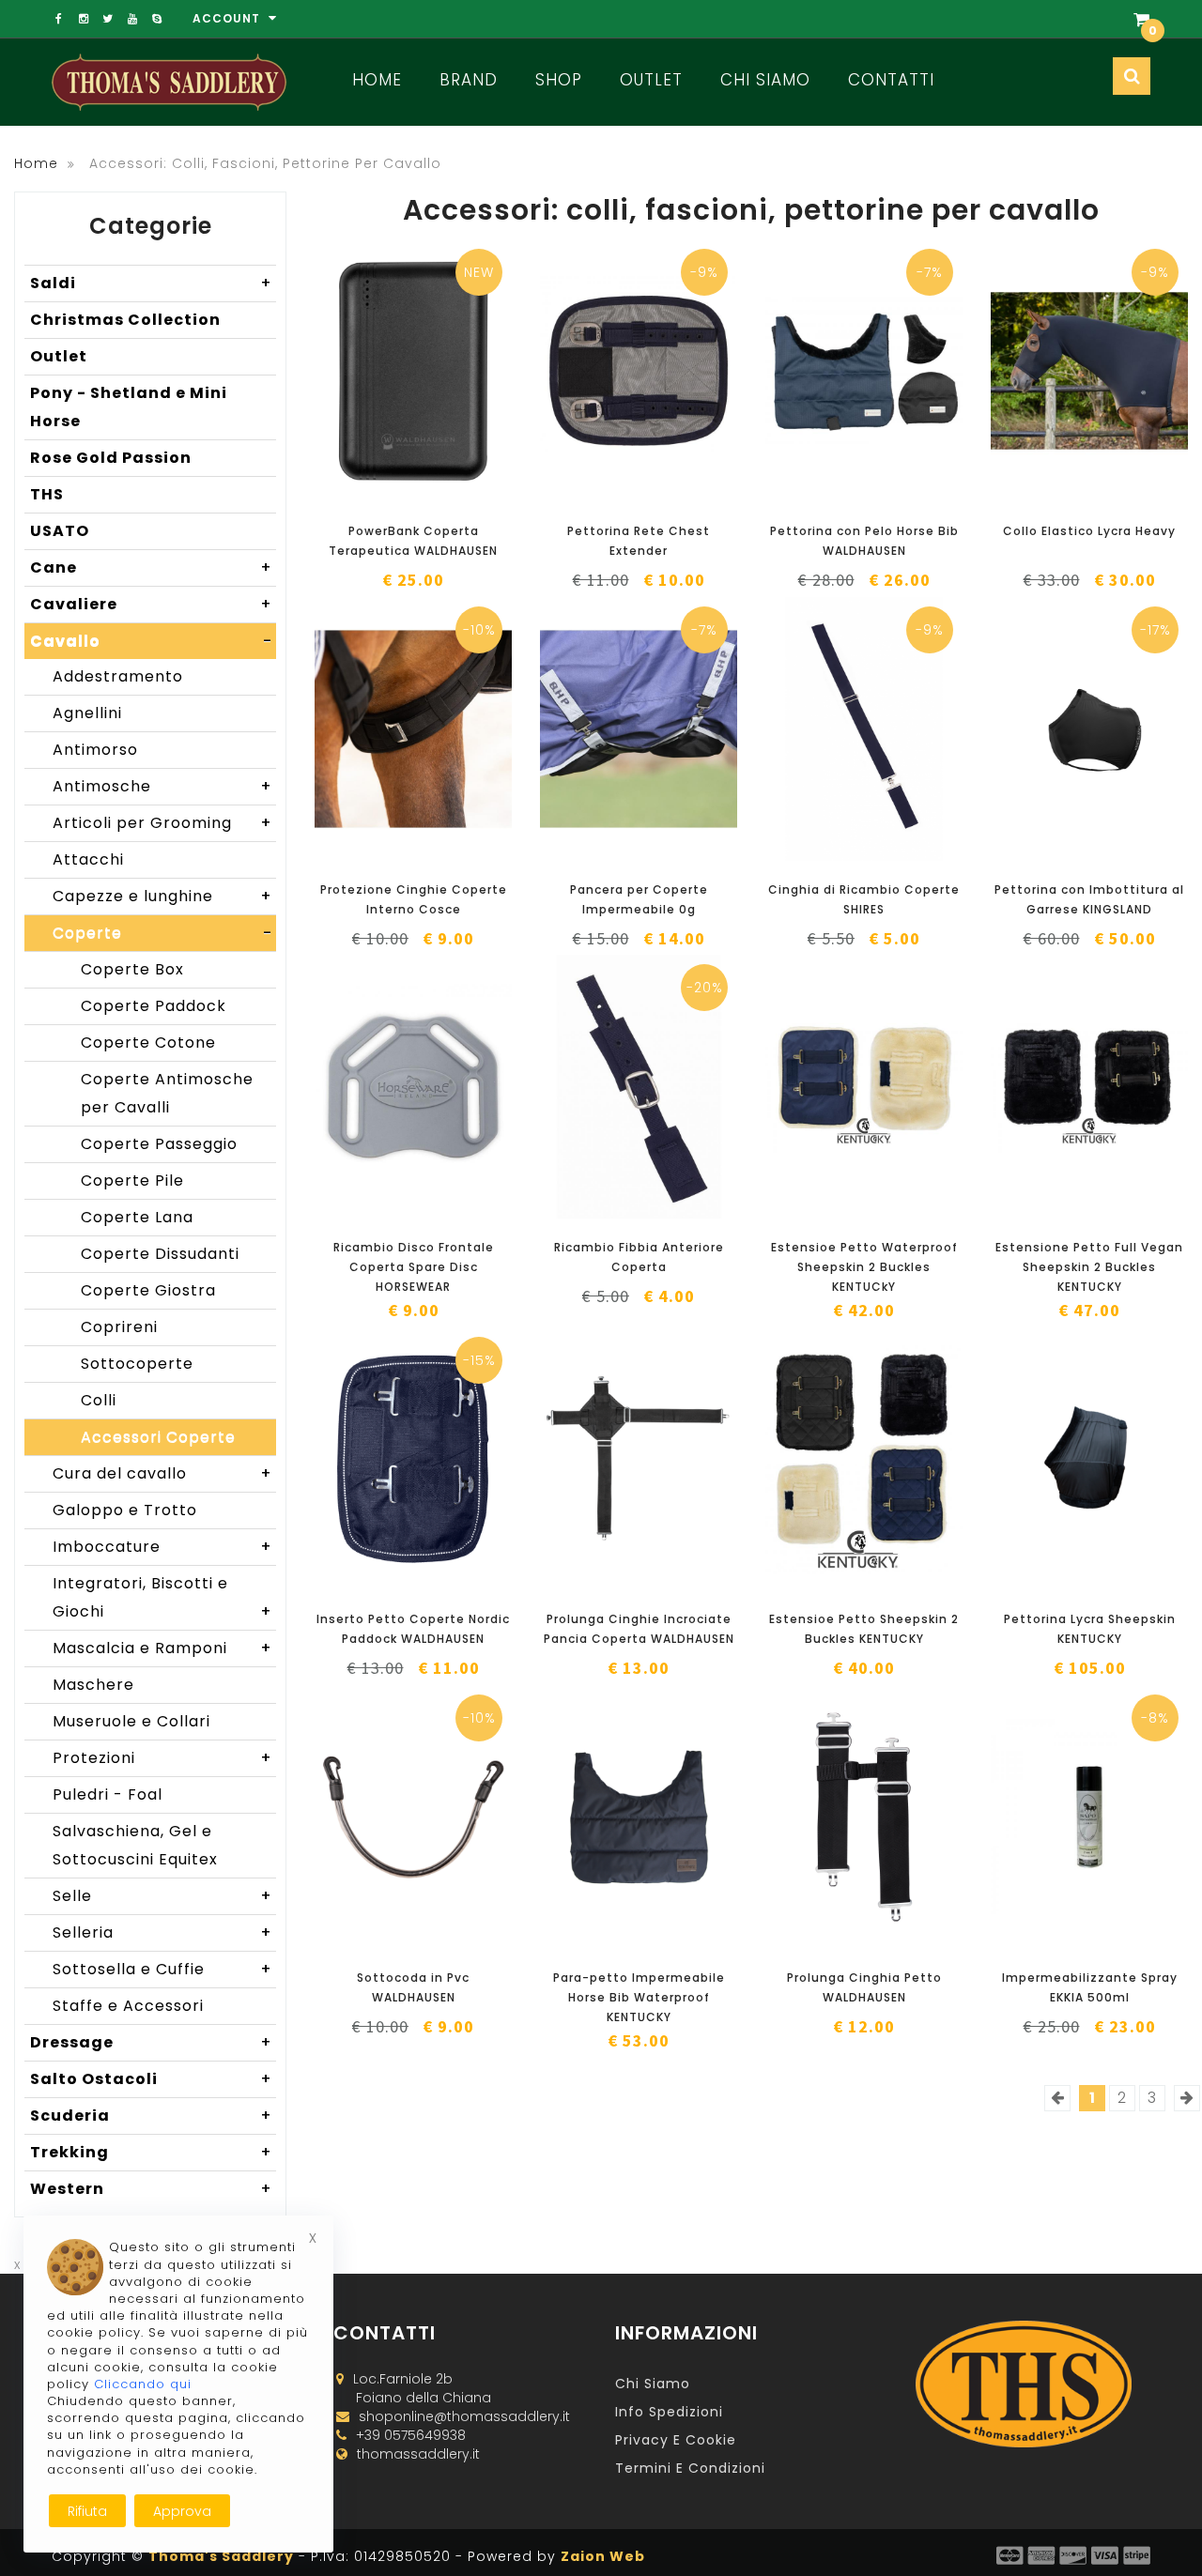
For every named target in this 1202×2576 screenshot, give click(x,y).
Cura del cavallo (162, 1473)
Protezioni (162, 1758)
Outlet (651, 80)
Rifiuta (87, 2511)
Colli (99, 1400)
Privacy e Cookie (676, 2440)
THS (47, 494)
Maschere (93, 1685)
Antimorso (95, 750)
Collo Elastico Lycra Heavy (1089, 531)
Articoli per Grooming (162, 823)
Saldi (151, 283)
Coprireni (119, 1327)
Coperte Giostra (148, 1290)
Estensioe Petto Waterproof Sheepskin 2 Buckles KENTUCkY (864, 1267)
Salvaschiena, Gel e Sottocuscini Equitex (135, 1845)
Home (377, 80)
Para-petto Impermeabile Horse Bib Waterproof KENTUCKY (639, 1997)
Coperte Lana (137, 1217)
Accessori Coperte (158, 1437)
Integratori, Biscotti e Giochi (162, 1597)
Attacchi (88, 859)
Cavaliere (151, 604)
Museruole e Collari (131, 1721)
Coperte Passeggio (159, 1144)
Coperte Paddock (154, 1006)
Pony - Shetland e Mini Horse (129, 407)
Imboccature (162, 1547)
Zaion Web (603, 2556)
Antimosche (162, 786)
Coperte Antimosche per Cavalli (167, 1093)
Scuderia (151, 2116)
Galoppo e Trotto (125, 1510)
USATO (60, 531)
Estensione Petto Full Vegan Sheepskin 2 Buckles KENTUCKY (1089, 1267)
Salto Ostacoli (151, 2079)
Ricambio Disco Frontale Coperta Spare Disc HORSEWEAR (414, 1267)
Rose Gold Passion (111, 458)
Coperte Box (132, 969)
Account (228, 18)
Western (151, 2189)
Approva (182, 2511)
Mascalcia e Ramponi (162, 1648)
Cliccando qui (143, 2384)
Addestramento (118, 676)
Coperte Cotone (148, 1043)
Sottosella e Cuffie (162, 1969)
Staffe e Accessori (128, 2006)
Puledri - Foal (108, 1794)
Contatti (891, 80)
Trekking (151, 2152)
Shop (559, 80)
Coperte (162, 933)
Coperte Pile (132, 1181)
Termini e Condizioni (690, 2468)
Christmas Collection (125, 320)
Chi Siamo (765, 80)
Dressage (151, 2042)
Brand (469, 80)
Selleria (162, 1932)
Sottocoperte (137, 1364)
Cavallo (151, 641)
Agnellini (87, 713)
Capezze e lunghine (162, 896)
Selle (162, 1896)
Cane (151, 567)
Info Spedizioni (669, 2412)
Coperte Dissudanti (160, 1254)
